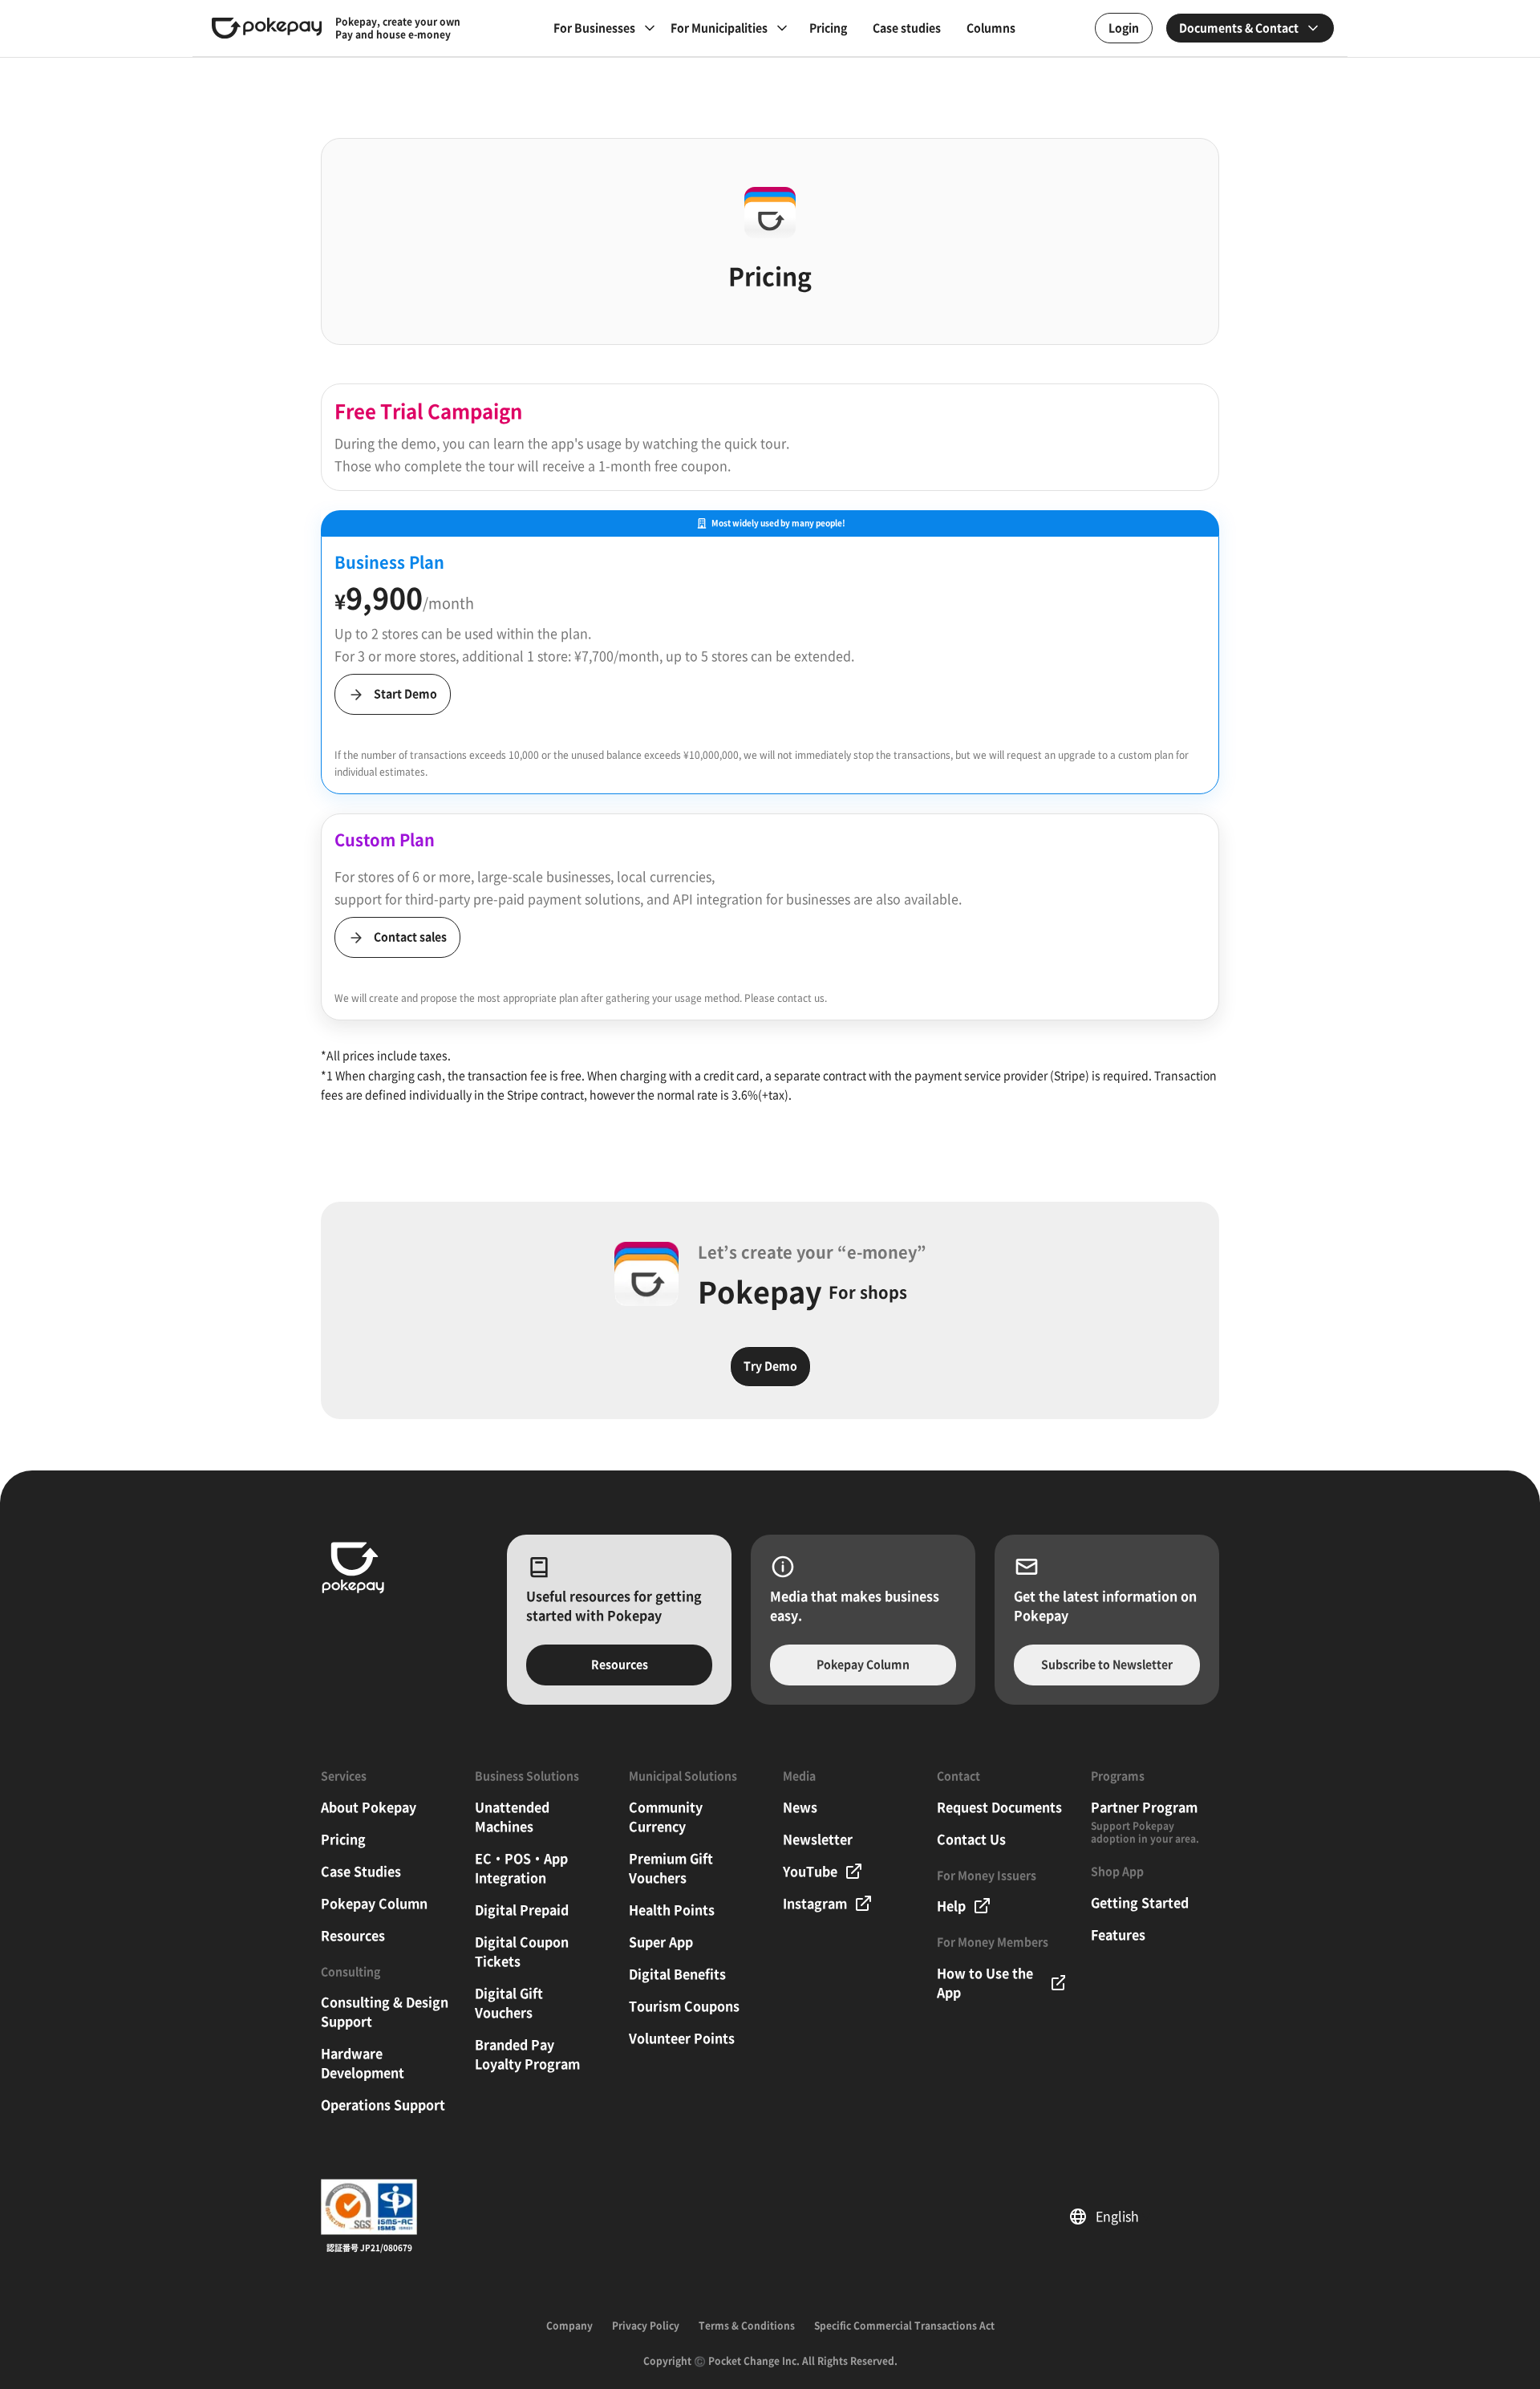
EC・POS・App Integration (521, 1868)
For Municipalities (719, 28)
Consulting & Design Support (385, 2012)
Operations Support (383, 2105)
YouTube (810, 1872)
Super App (661, 1942)
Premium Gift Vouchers (671, 1868)
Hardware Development (363, 2063)
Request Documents (999, 1807)
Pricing (828, 28)
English (1123, 2217)
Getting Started (1140, 1903)
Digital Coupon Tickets (522, 1952)
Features (1118, 1935)
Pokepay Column (863, 1665)
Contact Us (971, 1839)
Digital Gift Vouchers (509, 2003)
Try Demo (770, 1366)
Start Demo (405, 694)
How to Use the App (985, 1983)
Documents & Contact (1239, 28)
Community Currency (666, 1817)
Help (951, 1906)
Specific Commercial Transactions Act (904, 2326)
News (800, 1807)
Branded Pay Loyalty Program (527, 2054)
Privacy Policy (646, 2326)
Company (569, 2326)
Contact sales (410, 937)
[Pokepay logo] (267, 28)
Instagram (815, 1904)
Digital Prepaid (522, 1910)
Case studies (907, 28)
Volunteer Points (682, 2038)
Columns (991, 28)
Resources (620, 1665)
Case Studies (361, 1872)
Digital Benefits (677, 1974)
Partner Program (1144, 1807)
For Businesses (594, 28)
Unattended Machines (512, 1817)
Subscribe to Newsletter (1107, 1665)
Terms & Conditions (747, 2326)
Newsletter (818, 1839)
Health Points (672, 1910)
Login (1124, 28)
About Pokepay (369, 1807)
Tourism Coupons (684, 2006)
